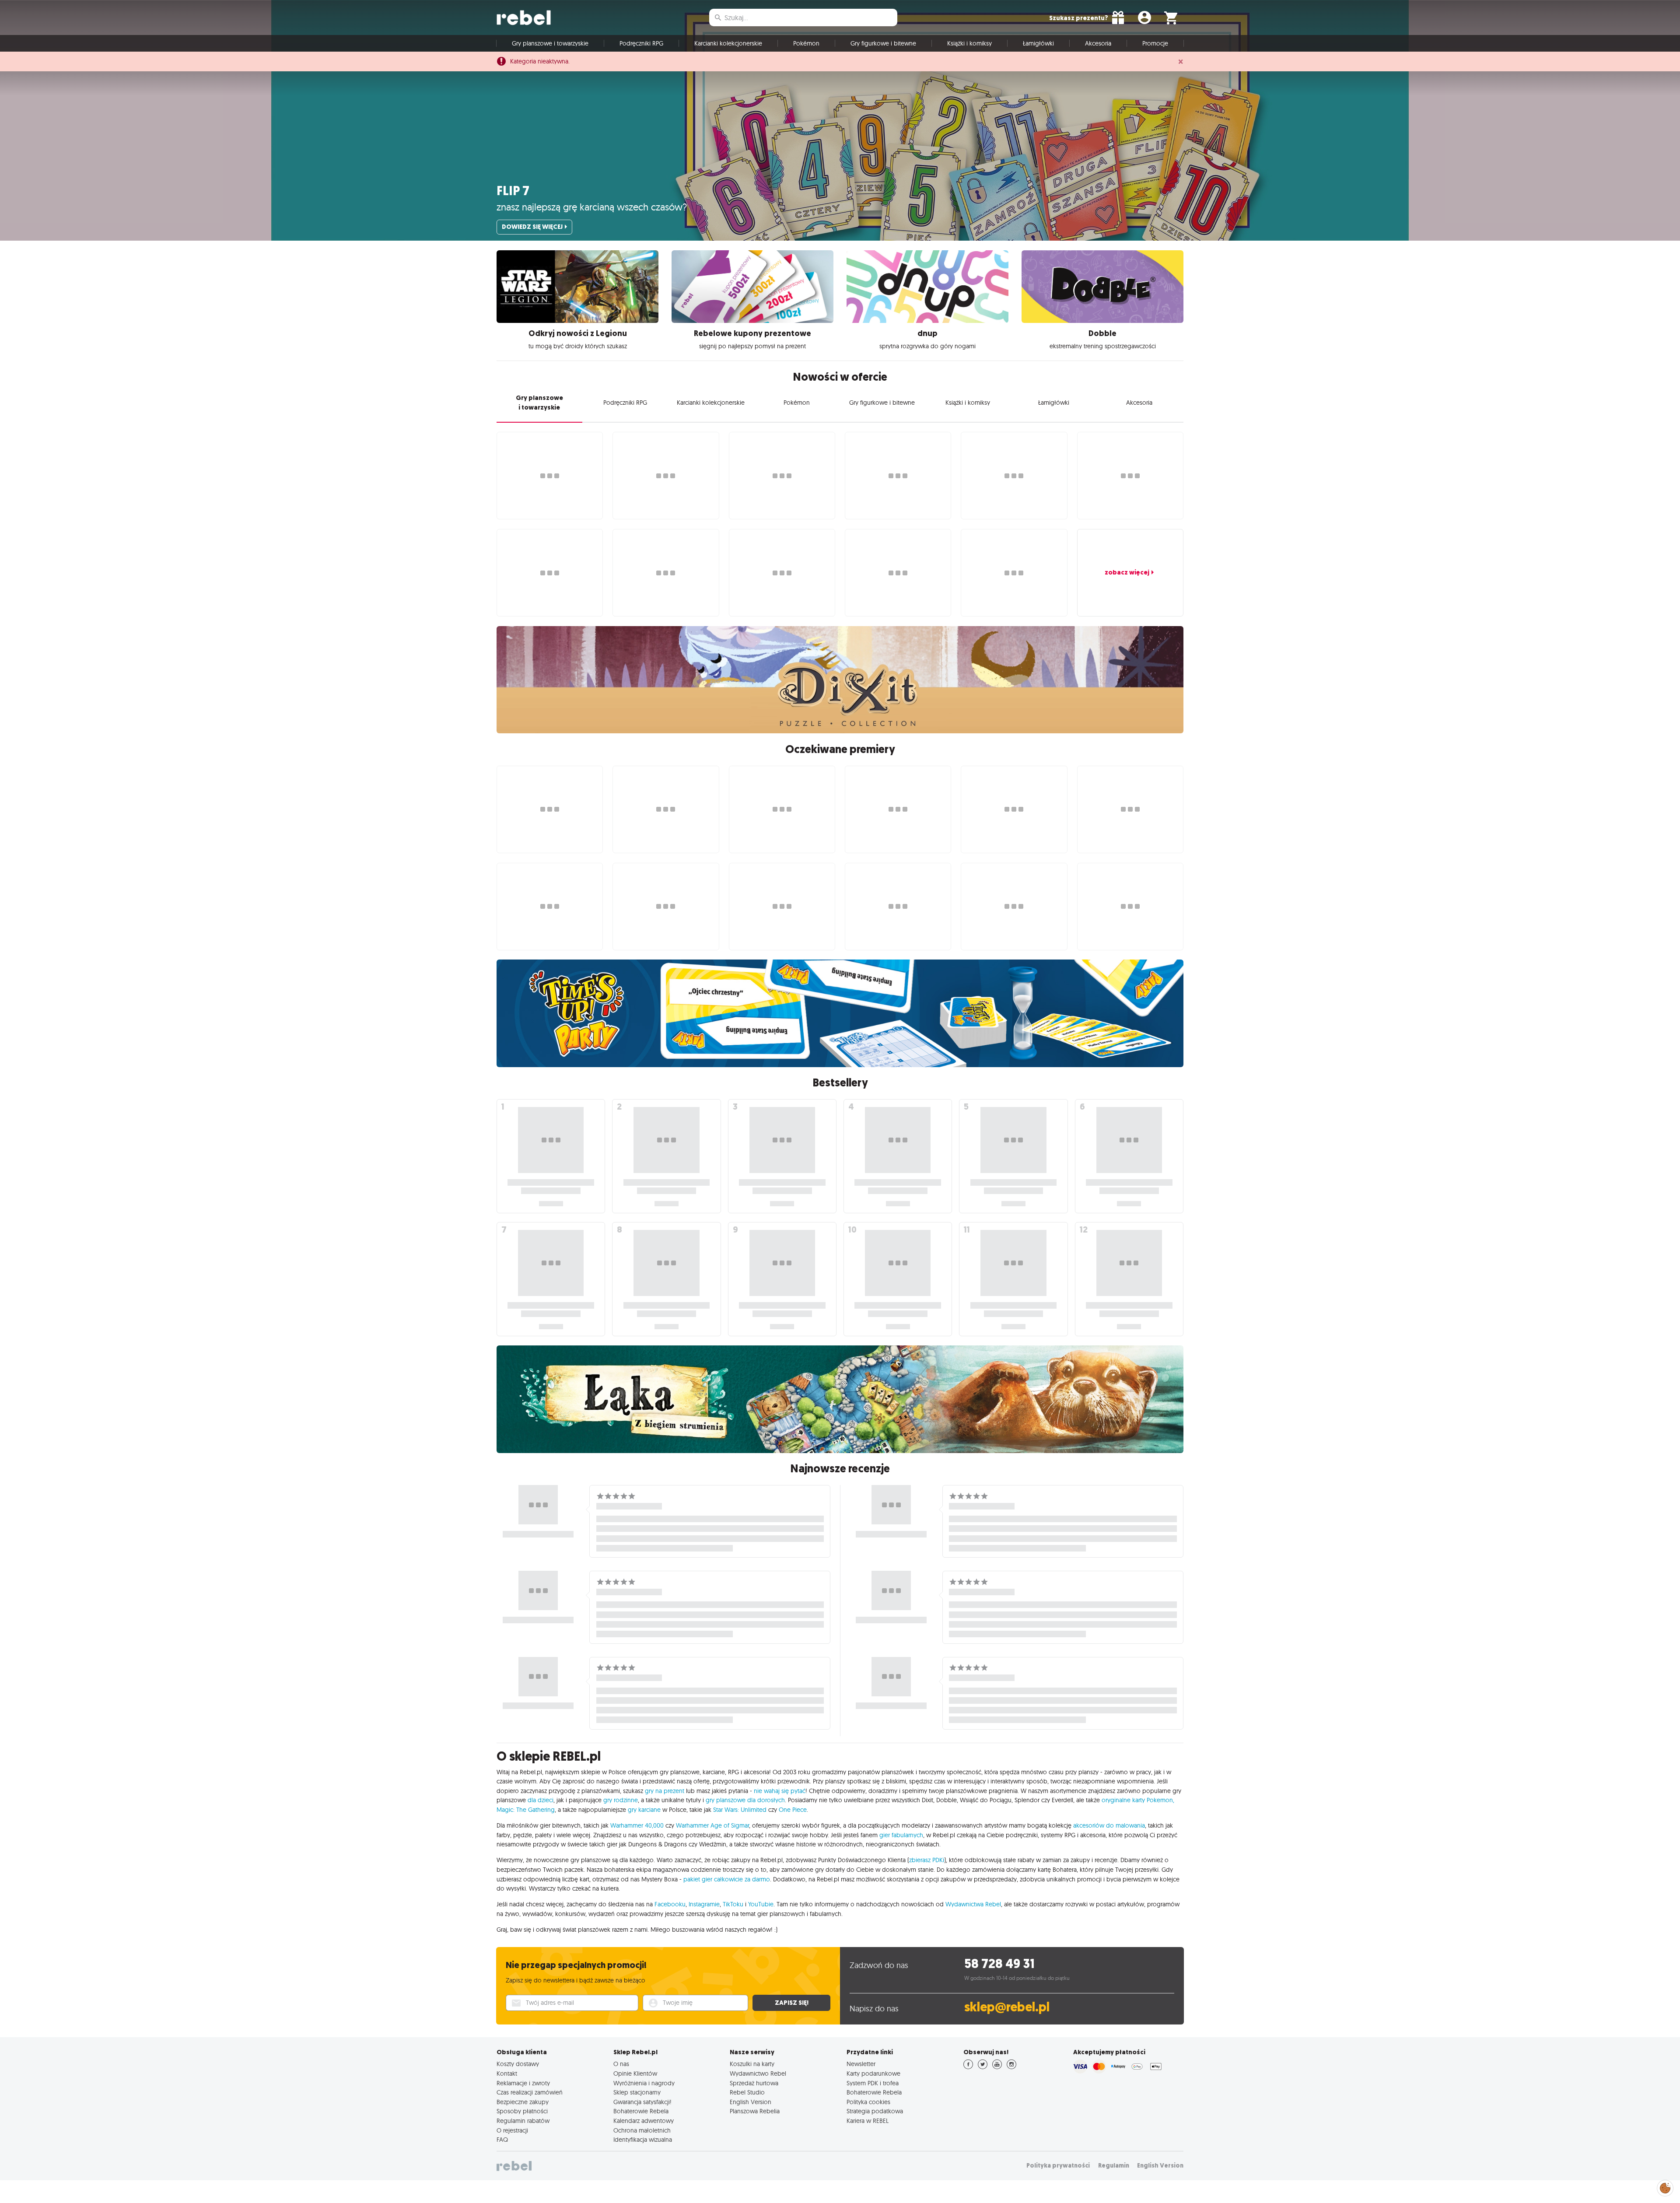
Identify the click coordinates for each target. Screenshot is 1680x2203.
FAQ (502, 2140)
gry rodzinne (621, 1800)
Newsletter (861, 2064)
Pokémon (806, 43)
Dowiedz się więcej (532, 227)
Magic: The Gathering (526, 1810)
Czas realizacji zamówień (530, 2092)
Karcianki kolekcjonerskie (728, 43)
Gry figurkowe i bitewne (883, 43)
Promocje (1155, 43)
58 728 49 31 (999, 1964)
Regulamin (1114, 2166)
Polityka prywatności (1058, 2166)
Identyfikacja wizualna (643, 2140)
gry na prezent (665, 1791)
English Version (751, 2102)
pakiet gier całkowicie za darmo (727, 1879)
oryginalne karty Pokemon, (1138, 1800)
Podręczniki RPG (641, 43)
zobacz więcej (1127, 572)
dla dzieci (541, 1800)
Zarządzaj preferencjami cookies (1665, 2187)
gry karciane (644, 1810)
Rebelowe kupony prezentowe (752, 333)
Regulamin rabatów (523, 2121)
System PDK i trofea (873, 2083)
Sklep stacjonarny (637, 2092)
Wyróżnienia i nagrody (644, 2083)
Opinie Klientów (635, 2073)
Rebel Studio (747, 2092)
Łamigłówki (1038, 43)
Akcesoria (1098, 43)
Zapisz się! (792, 2003)
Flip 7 (513, 191)
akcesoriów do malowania (1109, 1825)
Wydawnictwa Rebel (973, 1904)
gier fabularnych (901, 1835)
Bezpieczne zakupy (523, 2102)
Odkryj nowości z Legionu (578, 333)
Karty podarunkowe (873, 2073)
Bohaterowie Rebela (641, 2111)
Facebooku (670, 1904)
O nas (621, 2064)
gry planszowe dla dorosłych (745, 1800)
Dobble (1102, 333)
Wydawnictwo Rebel (758, 2073)
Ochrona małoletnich (642, 2130)
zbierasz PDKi (927, 1860)
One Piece (793, 1810)
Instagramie (704, 1904)
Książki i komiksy (969, 43)
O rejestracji (512, 2130)
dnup (927, 333)
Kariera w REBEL (868, 2121)
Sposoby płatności (522, 2111)
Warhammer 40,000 (637, 1825)
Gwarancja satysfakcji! (642, 2102)
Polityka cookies (868, 2102)
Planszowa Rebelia (755, 2111)
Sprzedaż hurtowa (754, 2083)
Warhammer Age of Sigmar (712, 1825)
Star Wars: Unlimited (740, 1810)
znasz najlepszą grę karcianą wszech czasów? (592, 207)
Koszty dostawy (518, 2064)
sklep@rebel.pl (1007, 2007)
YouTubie (761, 1904)
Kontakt (507, 2073)
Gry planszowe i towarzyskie (550, 43)
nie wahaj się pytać (780, 1791)
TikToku (733, 1904)
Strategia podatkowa (875, 2111)
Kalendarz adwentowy (644, 2121)
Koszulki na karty (752, 2064)
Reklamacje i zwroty (523, 2083)
